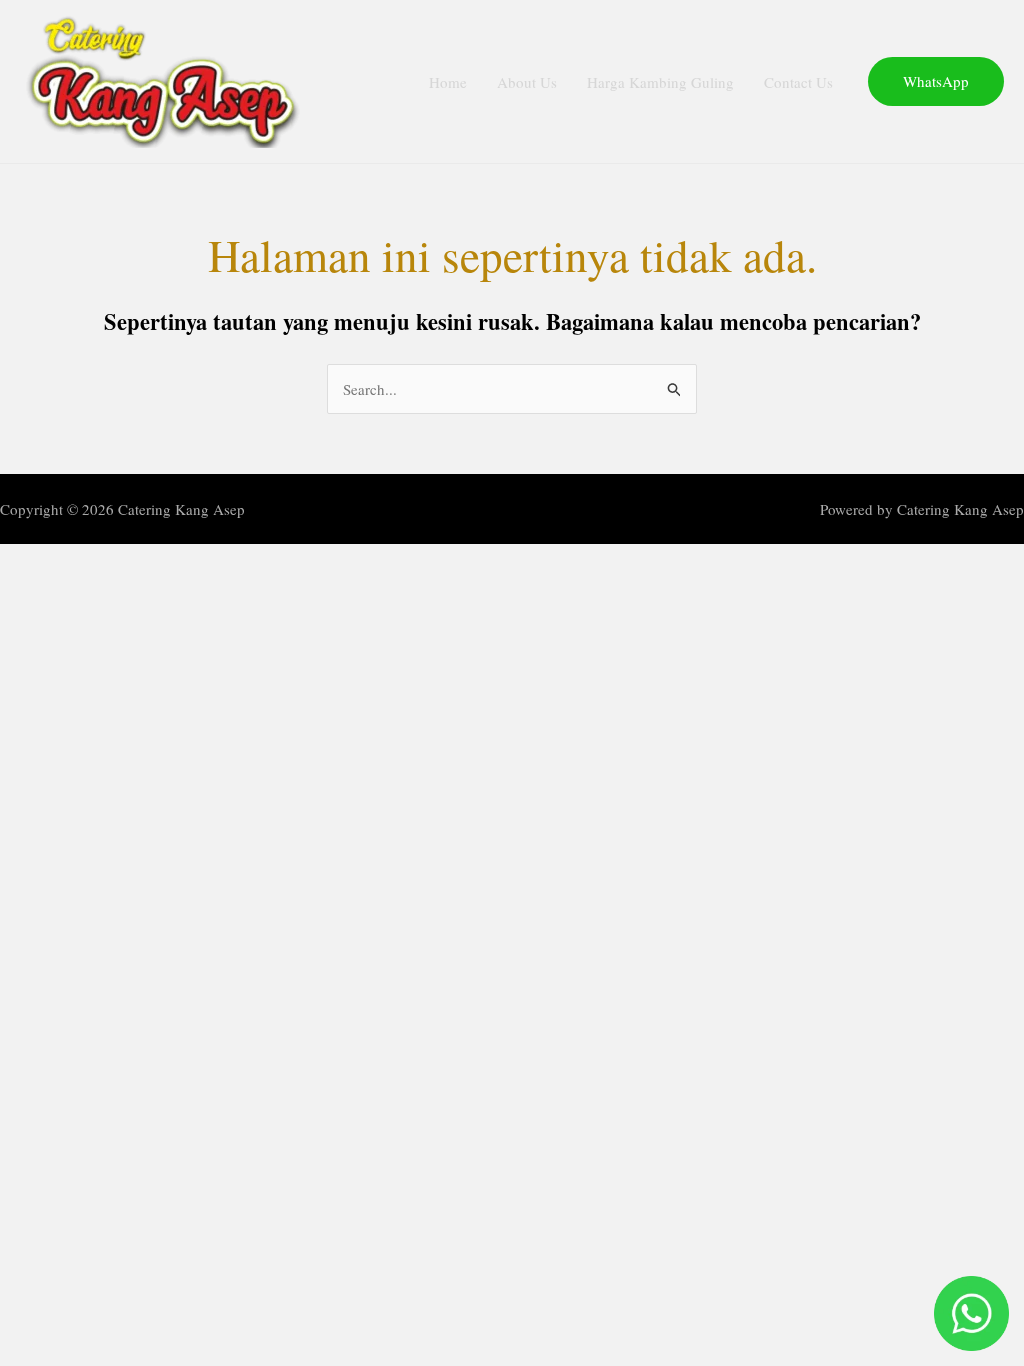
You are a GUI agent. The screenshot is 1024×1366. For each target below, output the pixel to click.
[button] (936, 81)
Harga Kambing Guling (660, 82)
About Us (527, 82)
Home (448, 82)
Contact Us (798, 82)
